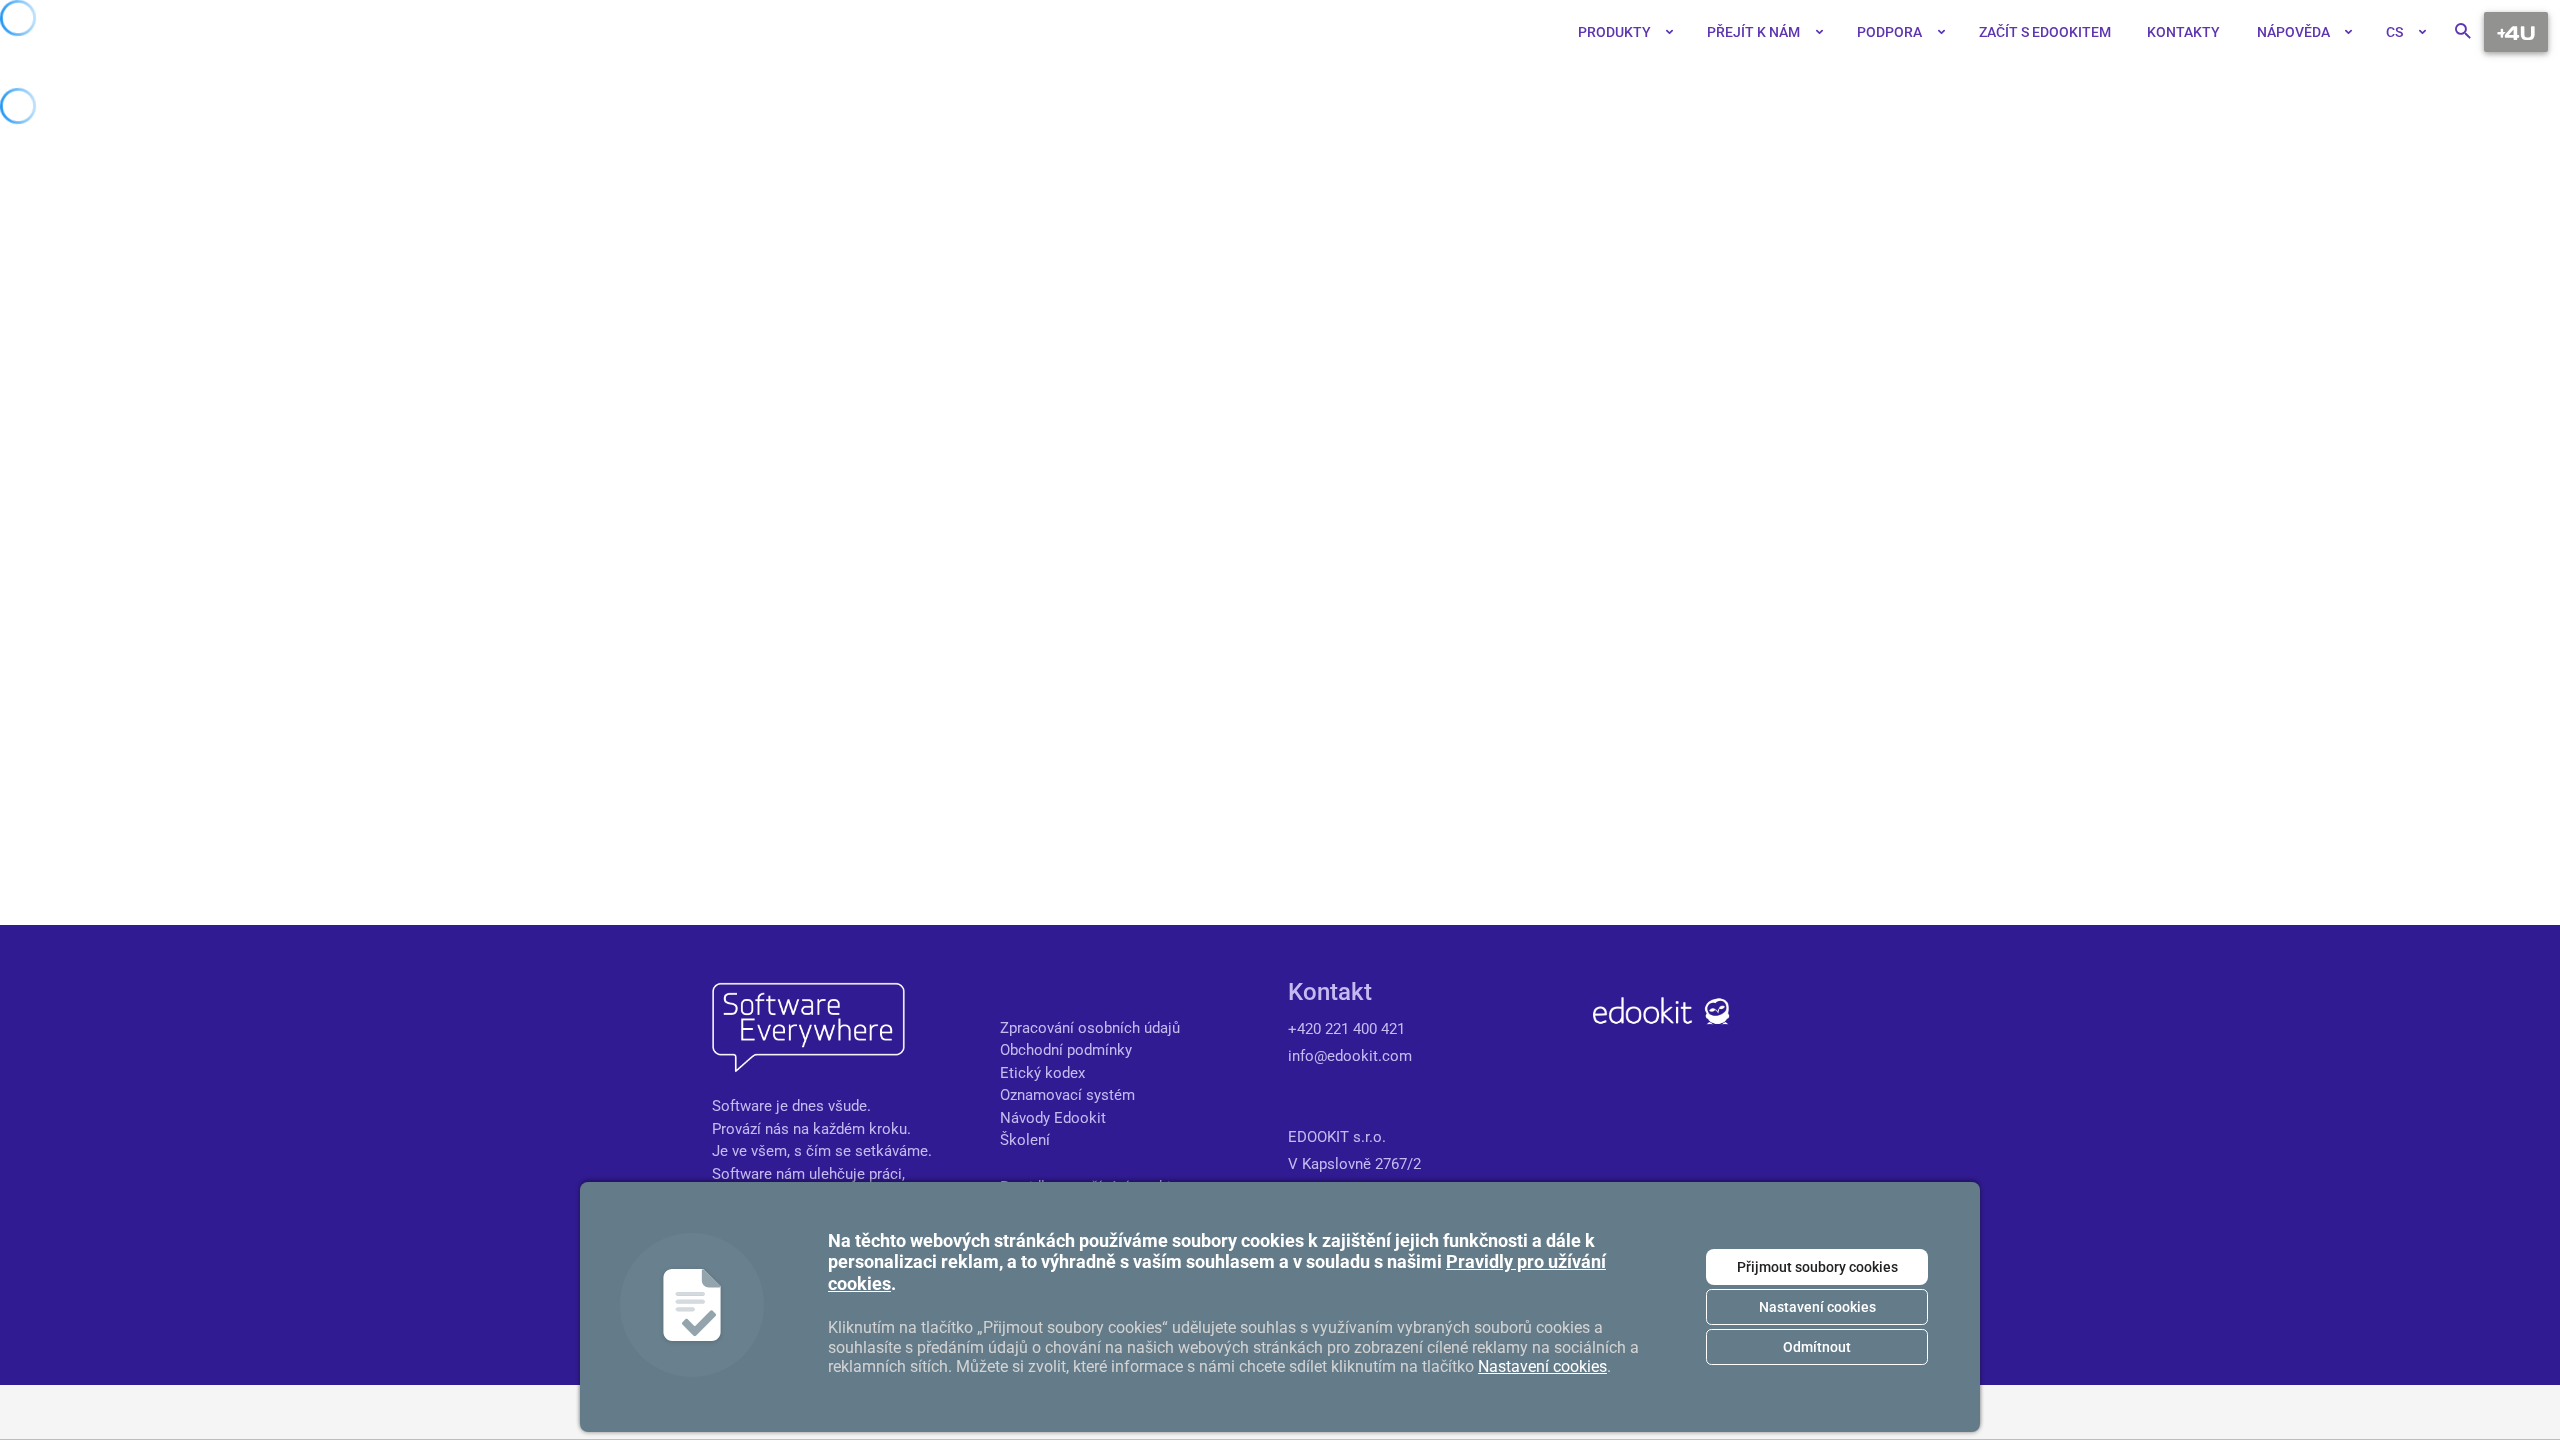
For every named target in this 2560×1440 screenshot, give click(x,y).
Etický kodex (1042, 1073)
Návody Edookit (1053, 1118)
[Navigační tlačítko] (2516, 32)
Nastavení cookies (1817, 1307)
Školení (1025, 1140)
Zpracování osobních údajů (1090, 1028)
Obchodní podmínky (1066, 1050)
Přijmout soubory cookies (1817, 1267)
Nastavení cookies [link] (1542, 1366)
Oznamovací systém (1067, 1095)
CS (2394, 32)
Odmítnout (1817, 1347)
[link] (1539, 32)
